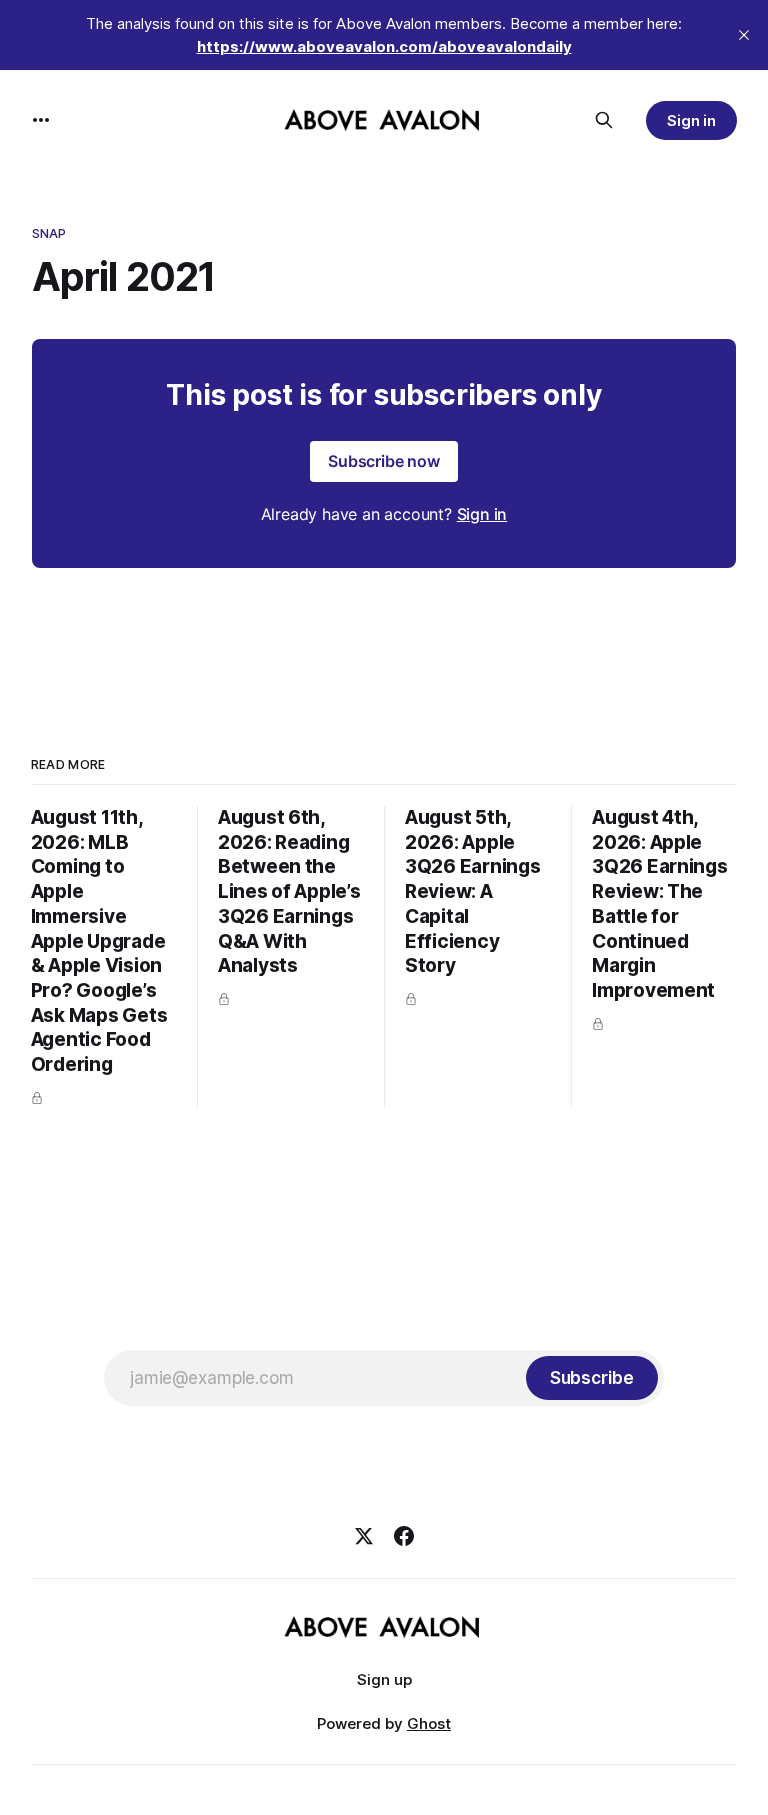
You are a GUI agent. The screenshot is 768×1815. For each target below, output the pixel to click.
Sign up (384, 1679)
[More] (41, 120)
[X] (364, 1536)
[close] (744, 35)
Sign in (692, 120)
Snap (49, 233)
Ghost (429, 1723)
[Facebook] (404, 1536)
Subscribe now (384, 461)
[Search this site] (604, 120)
